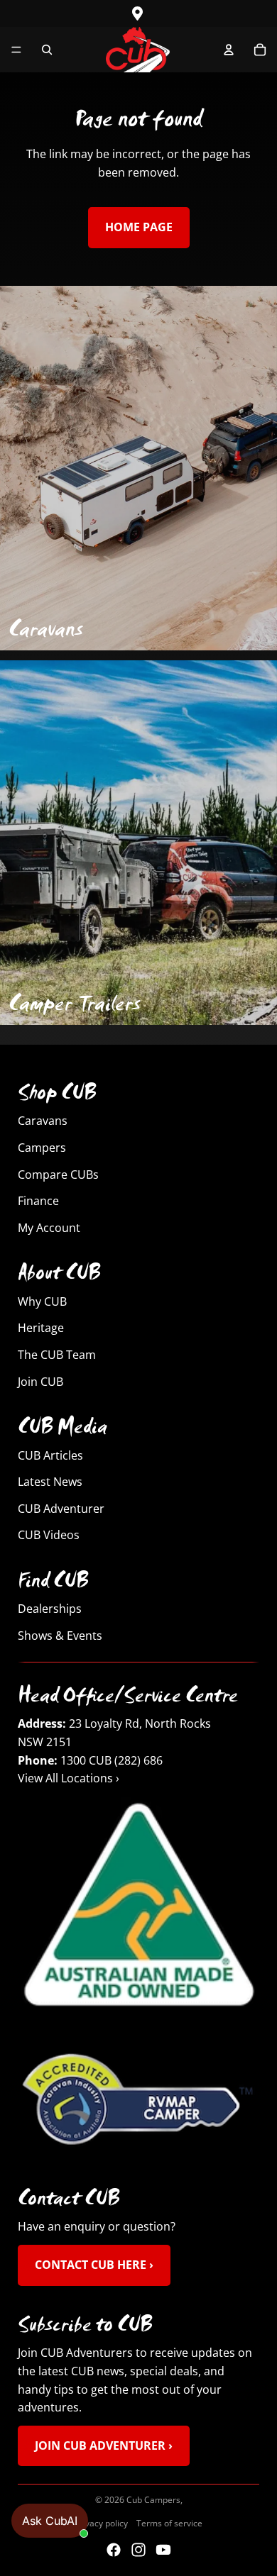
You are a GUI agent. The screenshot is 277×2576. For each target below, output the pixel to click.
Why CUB (42, 1301)
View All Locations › (69, 1779)
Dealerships (50, 1609)
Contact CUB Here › (94, 2265)
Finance (38, 1201)
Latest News (50, 1482)
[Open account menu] (229, 50)
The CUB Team (57, 1355)
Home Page (139, 227)
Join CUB (40, 1382)
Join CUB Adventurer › (104, 2445)
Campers (42, 1148)
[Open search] (47, 50)
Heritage (41, 1328)
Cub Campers (153, 2500)
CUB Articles (50, 1455)
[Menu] (16, 50)
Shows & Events (60, 1636)
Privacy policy (101, 2523)
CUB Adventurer (61, 1509)
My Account (49, 1228)
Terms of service (169, 2523)
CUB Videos (49, 1535)
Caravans (43, 1121)
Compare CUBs (58, 1175)
